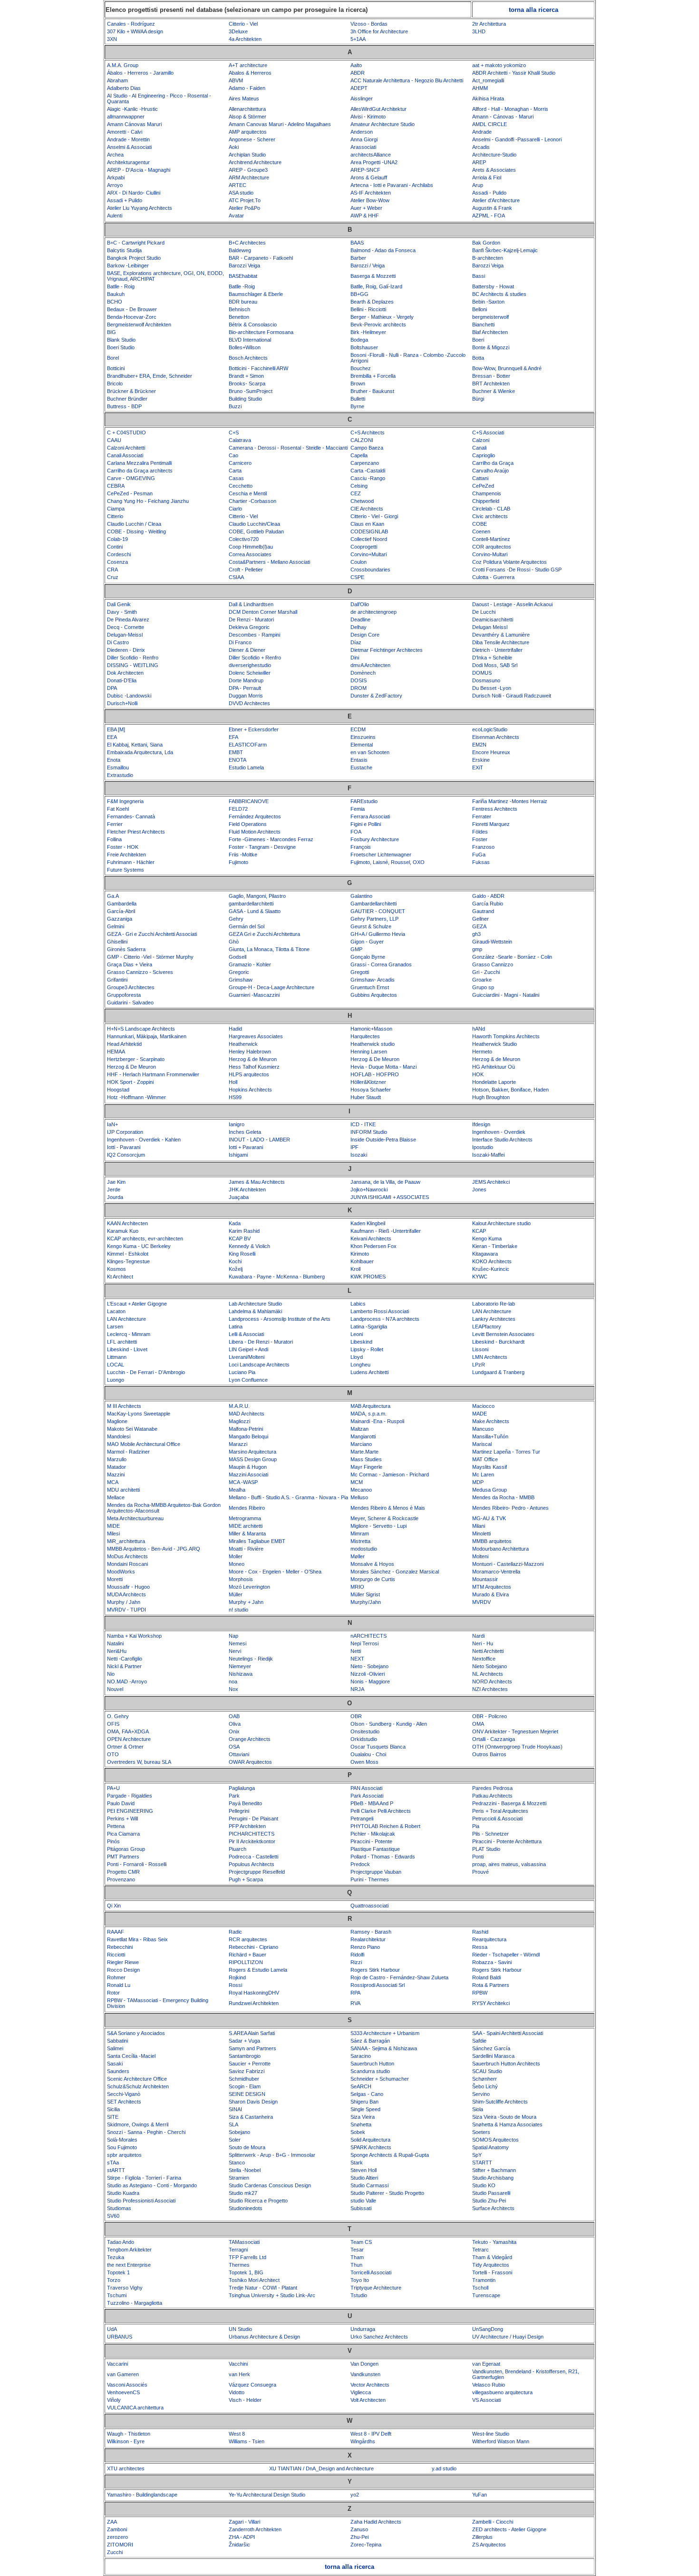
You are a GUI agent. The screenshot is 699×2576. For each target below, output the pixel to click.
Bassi (479, 276)
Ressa (480, 1947)
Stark (357, 2163)
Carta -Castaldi (368, 471)
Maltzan (359, 1429)
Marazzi (238, 1444)
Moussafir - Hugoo (128, 1587)
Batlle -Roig (242, 286)
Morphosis (241, 1579)
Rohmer (116, 1977)
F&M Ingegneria (125, 801)
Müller (236, 1594)
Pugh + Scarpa (246, 1879)
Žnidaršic (239, 2545)
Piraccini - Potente (371, 1841)
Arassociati (363, 147)
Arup (478, 185)
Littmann (117, 1357)
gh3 (476, 934)
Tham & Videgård (492, 2257)
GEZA (479, 926)
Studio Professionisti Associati (141, 2201)
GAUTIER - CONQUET (378, 911)
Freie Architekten (126, 855)
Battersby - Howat (493, 286)
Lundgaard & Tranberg (498, 1372)
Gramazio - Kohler (250, 964)
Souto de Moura (247, 2147)
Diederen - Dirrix (126, 650)
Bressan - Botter (491, 376)
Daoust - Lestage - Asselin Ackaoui (512, 604)
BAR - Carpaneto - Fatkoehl (261, 258)
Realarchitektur (368, 1939)
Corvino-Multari (490, 554)
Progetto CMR (123, 1872)
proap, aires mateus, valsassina (509, 1864)
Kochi (235, 1261)
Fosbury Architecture (375, 839)
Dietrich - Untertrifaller (497, 650)
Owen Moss (364, 1762)
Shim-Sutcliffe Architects (500, 2102)
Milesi (113, 1534)
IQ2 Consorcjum (126, 1155)
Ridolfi (357, 1955)
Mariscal (482, 1444)
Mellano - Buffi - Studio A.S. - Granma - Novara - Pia (288, 1497)
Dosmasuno (486, 680)
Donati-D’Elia (122, 680)
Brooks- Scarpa (247, 383)
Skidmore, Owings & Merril (138, 2124)
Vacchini (238, 2364)
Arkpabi (116, 177)
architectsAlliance (371, 155)
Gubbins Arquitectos (374, 995)
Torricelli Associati (371, 2272)
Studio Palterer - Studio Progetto (387, 2193)
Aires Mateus (244, 98)
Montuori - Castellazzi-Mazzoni (508, 1564)
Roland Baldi (486, 1977)
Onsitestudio (365, 1731)
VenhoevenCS (123, 2392)
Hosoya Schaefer (371, 1090)
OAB (234, 1716)
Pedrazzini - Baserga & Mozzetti (509, 1803)
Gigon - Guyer (367, 942)
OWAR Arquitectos (250, 1762)
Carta (235, 471)
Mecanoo (361, 1490)
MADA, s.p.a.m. (369, 1414)
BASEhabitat (243, 276)
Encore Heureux (491, 752)
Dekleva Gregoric (249, 627)
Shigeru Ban (364, 2102)
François (361, 847)
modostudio (364, 1549)
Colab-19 (117, 539)
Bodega (359, 340)
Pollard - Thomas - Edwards (383, 1857)
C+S (234, 433)
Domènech (363, 673)
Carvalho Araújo (490, 471)
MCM (357, 1482)
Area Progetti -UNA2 (374, 162)
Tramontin (484, 2280)
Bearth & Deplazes (372, 302)
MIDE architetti (246, 1526)
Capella (359, 455)
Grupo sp (483, 987)
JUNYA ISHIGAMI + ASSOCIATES (390, 1197)
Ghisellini (117, 942)
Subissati (361, 2208)
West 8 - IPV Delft (371, 2434)
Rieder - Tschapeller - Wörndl (506, 1955)
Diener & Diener (247, 650)
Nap (233, 1636)
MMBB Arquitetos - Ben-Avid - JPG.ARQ (154, 1549)
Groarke (482, 980)
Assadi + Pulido (125, 200)
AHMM (480, 88)
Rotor (113, 1993)
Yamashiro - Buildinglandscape (142, 2495)
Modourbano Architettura (500, 1549)
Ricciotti (116, 1955)
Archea (115, 155)
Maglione (117, 1421)
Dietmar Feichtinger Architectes (387, 650)
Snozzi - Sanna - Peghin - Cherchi (146, 2132)
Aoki (234, 147)
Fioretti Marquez (491, 824)
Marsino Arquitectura (252, 1452)
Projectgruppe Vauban (376, 1872)
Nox (233, 1689)
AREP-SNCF (365, 170)
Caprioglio (484, 455)
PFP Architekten (247, 1826)
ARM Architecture (249, 177)
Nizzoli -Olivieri (368, 1674)
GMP (356, 949)
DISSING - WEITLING (133, 665)
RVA (355, 2003)
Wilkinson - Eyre (126, 2441)
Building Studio (245, 399)
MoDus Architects (127, 1556)
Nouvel (115, 1689)
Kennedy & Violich (249, 1246)
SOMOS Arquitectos (495, 2140)
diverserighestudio (250, 665)
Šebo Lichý (485, 2086)
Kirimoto (360, 1254)
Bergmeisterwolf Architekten (139, 324)
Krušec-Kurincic (491, 1269)
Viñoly (114, 2400)
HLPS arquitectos (249, 1074)
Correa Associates (250, 554)
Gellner (481, 919)
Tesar (357, 2250)
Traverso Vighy (125, 2288)
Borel (113, 358)
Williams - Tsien (247, 2441)
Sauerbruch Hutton (372, 2064)
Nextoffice (484, 1659)
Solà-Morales (122, 2140)
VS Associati (486, 2400)
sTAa (113, 2163)
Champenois (487, 493)
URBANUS (120, 2337)
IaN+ (112, 1124)
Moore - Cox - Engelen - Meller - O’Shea (275, 1572)
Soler (235, 2140)
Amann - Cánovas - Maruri (503, 117)
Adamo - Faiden (247, 88)
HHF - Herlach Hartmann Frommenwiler (153, 1074)
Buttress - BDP (124, 406)
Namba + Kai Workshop (134, 1636)
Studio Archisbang (493, 2178)
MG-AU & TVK (489, 1518)
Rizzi (356, 1962)
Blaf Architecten (490, 332)
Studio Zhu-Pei (489, 2201)
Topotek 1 (118, 2272)
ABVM (236, 80)
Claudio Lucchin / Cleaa (134, 524)
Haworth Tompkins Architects (506, 1036)
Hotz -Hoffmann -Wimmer (136, 1097)
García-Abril (121, 911)
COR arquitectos (492, 547)
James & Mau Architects (257, 1182)
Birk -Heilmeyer (368, 332)
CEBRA (116, 486)
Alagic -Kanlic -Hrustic (132, 109)
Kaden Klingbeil (368, 1223)
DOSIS (359, 680)
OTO (113, 1754)
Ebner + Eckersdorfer (254, 729)
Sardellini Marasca (493, 2056)
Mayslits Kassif (490, 1467)
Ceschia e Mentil (248, 493)
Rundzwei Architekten (254, 2003)
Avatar (236, 216)
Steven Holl (364, 2170)
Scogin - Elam (245, 2086)
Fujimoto (238, 862)
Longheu (360, 1365)
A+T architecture (248, 65)
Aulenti (115, 216)
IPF (354, 1147)
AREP (479, 162)
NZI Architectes (490, 1689)
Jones (479, 1190)
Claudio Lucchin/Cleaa (254, 524)
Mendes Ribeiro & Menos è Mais (388, 1508)
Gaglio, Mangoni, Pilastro (257, 896)
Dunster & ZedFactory (376, 696)
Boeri (478, 340)
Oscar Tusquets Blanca (378, 1747)
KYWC (480, 1277)
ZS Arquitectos (489, 2545)
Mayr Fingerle (366, 1467)
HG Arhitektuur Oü (494, 1067)
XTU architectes (126, 2468)
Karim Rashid (244, 1231)
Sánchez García (491, 2048)
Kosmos (116, 1269)
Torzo (114, 2280)
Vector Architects (370, 2385)
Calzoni (481, 440)
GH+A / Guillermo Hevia (378, 934)
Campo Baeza (367, 448)
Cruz (113, 577)
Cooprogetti (364, 547)
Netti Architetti (488, 1651)
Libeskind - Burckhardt (498, 1342)
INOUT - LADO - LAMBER (259, 1140)
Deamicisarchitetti (493, 619)
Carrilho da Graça (493, 463)
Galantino (361, 896)
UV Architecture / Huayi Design (508, 2337)
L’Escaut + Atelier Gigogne (137, 1304)
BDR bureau (243, 302)
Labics (358, 1304)
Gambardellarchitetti (374, 904)
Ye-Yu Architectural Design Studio (267, 2495)
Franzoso (483, 847)
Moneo (237, 1564)
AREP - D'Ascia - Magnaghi (139, 170)
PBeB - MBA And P (372, 1803)
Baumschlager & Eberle (256, 294)
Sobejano (239, 2132)
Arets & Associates (494, 170)
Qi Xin (114, 1906)
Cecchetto (241, 486)
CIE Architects (367, 509)
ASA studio (241, 193)
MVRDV (481, 1602)
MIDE (113, 1526)
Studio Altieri (364, 2178)
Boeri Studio (121, 347)
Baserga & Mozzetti (373, 276)
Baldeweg (240, 250)
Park (234, 1796)
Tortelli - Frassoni (492, 2272)
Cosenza (117, 562)
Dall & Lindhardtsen (251, 604)
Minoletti (481, 1534)
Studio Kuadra (123, 2193)
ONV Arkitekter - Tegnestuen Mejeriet (515, 1731)
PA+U (113, 1788)
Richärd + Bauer (248, 1955)
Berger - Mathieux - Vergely (382, 317)
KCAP (479, 1231)
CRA (112, 570)
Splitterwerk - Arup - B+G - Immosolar (272, 2155)
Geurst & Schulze (371, 926)
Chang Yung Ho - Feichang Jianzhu (148, 501)
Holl (233, 1082)
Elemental (362, 745)
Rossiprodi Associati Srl (378, 1985)
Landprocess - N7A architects (385, 1319)
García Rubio (488, 904)
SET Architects (124, 2102)
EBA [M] (116, 729)
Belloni (480, 309)
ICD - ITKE (363, 1124)
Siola (478, 2109)
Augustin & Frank (492, 208)
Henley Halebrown (250, 1052)
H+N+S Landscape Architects (141, 1029)
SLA (233, 2124)
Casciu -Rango (368, 478)
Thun (356, 2265)
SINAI (235, 2109)
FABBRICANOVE (249, 801)
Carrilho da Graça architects (140, 471)
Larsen (115, 1327)
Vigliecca (361, 2392)
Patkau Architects (492, 1796)
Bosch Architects (248, 358)
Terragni (238, 2250)
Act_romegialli (488, 80)
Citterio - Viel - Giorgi (374, 516)
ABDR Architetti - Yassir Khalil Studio (514, 73)
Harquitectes (365, 1036)
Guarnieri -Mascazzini (254, 995)
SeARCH (361, 2086)
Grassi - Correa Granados (381, 964)
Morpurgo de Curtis (373, 1579)
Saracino (361, 2056)
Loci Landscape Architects (259, 1365)
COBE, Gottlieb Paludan (256, 531)
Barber (358, 258)
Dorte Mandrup (246, 680)
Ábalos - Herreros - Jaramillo (140, 73)
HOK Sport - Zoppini (130, 1082)
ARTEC (238, 185)
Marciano (361, 1444)
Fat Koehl (118, 809)
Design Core (365, 635)
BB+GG (359, 294)
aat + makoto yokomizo (499, 65)
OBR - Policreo (490, 1716)
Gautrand (483, 911)
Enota (114, 760)
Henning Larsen (369, 1052)
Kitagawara (485, 1254)
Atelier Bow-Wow (370, 200)
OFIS (113, 1724)
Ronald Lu (119, 1985)
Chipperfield (486, 501)
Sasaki (115, 2064)
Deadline (360, 619)
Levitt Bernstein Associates (503, 1334)
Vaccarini (117, 2364)
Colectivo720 (244, 539)
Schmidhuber (244, 2079)
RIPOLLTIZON (246, 1962)
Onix (234, 1731)
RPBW (480, 1993)
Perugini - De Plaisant (253, 1819)
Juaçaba (239, 1197)
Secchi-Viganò (124, 2094)
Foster (480, 839)
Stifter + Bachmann (494, 2170)
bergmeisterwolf (490, 317)
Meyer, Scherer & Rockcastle (384, 1518)
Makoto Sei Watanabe (132, 1429)
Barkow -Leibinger (128, 265)
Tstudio (359, 2295)
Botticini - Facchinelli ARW (258, 368)
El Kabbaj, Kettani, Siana (135, 745)
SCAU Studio (487, 2071)
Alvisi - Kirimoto (368, 117)
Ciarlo (235, 509)
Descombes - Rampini (254, 635)
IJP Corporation (125, 1132)
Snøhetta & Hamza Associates (507, 2124)
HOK (478, 1074)
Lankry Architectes (494, 1319)
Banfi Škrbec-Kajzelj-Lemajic (505, 250)
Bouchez (361, 368)
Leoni (357, 1334)
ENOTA (238, 760)
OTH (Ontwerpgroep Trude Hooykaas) (517, 1747)
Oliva (235, 1724)
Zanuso (359, 2529)
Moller (236, 1556)
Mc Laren (483, 1475)
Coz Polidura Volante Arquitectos (510, 562)
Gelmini (116, 926)
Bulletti (358, 399)
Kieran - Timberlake (495, 1246)
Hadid (235, 1029)
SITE (113, 2117)
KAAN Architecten (127, 1223)
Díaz (356, 642)
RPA (355, 1993)
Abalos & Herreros (250, 73)
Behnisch (239, 309)
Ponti (478, 1857)
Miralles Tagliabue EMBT (257, 1541)
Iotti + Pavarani (246, 1147)
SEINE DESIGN (247, 2094)
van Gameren (123, 2374)
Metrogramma (245, 1518)
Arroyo (115, 185)
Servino (481, 2094)
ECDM (358, 729)
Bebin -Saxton (488, 302)
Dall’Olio (360, 604)
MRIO (357, 1587)
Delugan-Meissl (125, 635)
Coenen (481, 531)
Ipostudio (483, 1147)
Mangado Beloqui (248, 1436)
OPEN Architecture (129, 1739)
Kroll (355, 1269)
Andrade (482, 132)
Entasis (359, 760)
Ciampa (116, 509)
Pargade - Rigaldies (130, 1796)
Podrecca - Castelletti (253, 1857)
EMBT (236, 752)
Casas (236, 478)
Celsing (359, 486)
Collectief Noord (369, 539)
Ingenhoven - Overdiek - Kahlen (144, 1140)
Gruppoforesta (124, 995)
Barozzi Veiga (244, 265)
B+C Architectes (247, 243)
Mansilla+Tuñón (490, 1436)
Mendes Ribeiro (247, 1508)
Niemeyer (240, 1666)
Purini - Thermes (370, 1879)
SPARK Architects (371, 2147)
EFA (233, 737)
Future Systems (126, 870)
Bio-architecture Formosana (261, 332)
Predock (360, 1864)
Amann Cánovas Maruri (134, 124)
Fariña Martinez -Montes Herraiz (510, 801)
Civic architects (490, 516)
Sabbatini (117, 2041)
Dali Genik (119, 604)
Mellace (116, 1497)
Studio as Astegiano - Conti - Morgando (152, 2185)
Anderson (362, 132)
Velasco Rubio (489, 2385)
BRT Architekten (491, 383)
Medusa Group (490, 1490)
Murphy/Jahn (366, 1602)
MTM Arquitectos (492, 1587)
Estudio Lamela (246, 767)
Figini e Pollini (366, 824)
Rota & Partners (491, 1985)
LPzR (479, 1365)
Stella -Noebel (245, 2170)
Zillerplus (482, 2537)
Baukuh (116, 294)
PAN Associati (366, 1788)
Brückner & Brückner (131, 391)
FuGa (479, 855)
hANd (479, 1029)
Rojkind (237, 1977)
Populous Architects (252, 1864)
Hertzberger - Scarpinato (136, 1059)
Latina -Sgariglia (369, 1327)
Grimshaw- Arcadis (373, 980)
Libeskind (361, 1342)
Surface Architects (493, 2208)
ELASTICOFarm (248, 745)
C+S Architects (368, 433)
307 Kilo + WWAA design (135, 31)
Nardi (478, 1636)
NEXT (357, 1659)
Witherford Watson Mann (501, 2441)
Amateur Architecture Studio (383, 124)
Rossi (235, 1985)
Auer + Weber (366, 208)
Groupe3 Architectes (131, 987)
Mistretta (360, 1541)
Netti (356, 1651)
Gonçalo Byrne (368, 957)
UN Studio (240, 2329)
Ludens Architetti (369, 1372)
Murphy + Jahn (246, 1602)
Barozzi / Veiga (368, 265)
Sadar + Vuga (244, 2041)
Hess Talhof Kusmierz (254, 1067)
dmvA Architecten (370, 665)
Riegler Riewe (123, 1962)
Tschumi (117, 2295)
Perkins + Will (122, 1819)
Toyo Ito (360, 2280)
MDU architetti (123, 1490)
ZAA (112, 2522)
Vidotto (237, 2392)
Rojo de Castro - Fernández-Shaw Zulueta (399, 1977)
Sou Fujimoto (122, 2147)
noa (233, 1681)
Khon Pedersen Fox (374, 1246)
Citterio (115, 516)
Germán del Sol (247, 926)
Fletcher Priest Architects (136, 832)
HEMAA (116, 1052)
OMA (478, 1724)
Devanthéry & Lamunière (501, 635)
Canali (479, 448)
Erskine (481, 760)
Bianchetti (483, 324)
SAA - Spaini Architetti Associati (508, 2033)
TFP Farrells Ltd (248, 2257)
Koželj (236, 1269)
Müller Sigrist (365, 1594)
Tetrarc (481, 2250)
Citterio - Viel (243, 24)
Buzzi (235, 406)
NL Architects (488, 1674)
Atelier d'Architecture (496, 200)
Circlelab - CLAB (491, 509)
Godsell (238, 957)
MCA (113, 1482)
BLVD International (250, 340)
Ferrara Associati (370, 816)
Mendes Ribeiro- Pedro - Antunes (510, 1508)
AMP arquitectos (248, 132)
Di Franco (240, 642)
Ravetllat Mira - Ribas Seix (137, 1939)
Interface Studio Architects (502, 1140)
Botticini (116, 368)
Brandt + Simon (246, 376)
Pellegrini (239, 1811)
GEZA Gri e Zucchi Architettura (264, 934)
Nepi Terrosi (364, 1643)
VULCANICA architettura (135, 2408)
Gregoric (239, 972)
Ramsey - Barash (371, 1932)
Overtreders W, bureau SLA (139, 1762)
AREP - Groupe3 (248, 170)
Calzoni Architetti (126, 448)
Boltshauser (364, 347)
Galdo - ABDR (488, 896)
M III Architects (124, 1406)
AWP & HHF (365, 216)
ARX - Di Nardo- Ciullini (134, 193)
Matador (116, 1467)
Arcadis (481, 147)
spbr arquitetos (124, 2155)
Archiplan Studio (247, 155)
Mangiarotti (363, 1436)
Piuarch (238, 1849)
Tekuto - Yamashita (494, 2242)
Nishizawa (241, 1674)
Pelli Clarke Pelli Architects (381, 1811)
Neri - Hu (483, 1643)
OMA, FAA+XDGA (128, 1731)
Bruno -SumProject (251, 391)
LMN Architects (490, 1357)
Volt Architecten (368, 2400)
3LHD (479, 31)
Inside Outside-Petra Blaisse (383, 1140)
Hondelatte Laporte (494, 1082)
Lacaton (116, 1311)
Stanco (237, 2163)
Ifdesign (481, 1124)
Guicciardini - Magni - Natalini (506, 995)
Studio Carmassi (369, 2185)
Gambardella (122, 904)
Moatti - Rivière (246, 1549)
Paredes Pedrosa (492, 1788)
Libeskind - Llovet (127, 1349)
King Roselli (242, 1254)
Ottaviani (239, 1754)
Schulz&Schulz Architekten (138, 2086)
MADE (480, 1414)
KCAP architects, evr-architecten (145, 1239)
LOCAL (116, 1365)
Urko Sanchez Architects (379, 2337)
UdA (112, 2329)
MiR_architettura (126, 1541)
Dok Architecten (125, 673)
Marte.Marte (364, 1452)
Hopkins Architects (250, 1090)
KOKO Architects (492, 1261)
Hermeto (482, 1052)
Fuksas (481, 862)
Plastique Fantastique (375, 1849)
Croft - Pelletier (246, 570)
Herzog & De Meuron (375, 1059)
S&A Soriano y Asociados (136, 2033)
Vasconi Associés (127, 2385)
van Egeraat (486, 2364)
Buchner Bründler (127, 399)
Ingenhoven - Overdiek (499, 1132)
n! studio (238, 1610)
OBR (356, 1716)
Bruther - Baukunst (372, 391)
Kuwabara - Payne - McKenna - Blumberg (277, 1277)
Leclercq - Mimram (129, 1334)
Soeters (481, 2132)
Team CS (361, 2242)
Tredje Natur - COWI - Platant (263, 2288)
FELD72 (238, 809)
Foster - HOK (123, 847)
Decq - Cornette (126, 627)
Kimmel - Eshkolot (128, 1254)
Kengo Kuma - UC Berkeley (139, 1246)
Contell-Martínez (491, 539)
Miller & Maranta (247, 1534)
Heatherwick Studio (495, 1044)
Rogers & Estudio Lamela (258, 1970)
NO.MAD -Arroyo (127, 1681)
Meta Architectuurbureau (135, 1518)
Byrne (357, 406)
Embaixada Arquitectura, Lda (140, 752)
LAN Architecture (492, 1311)
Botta (478, 358)
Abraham (117, 80)
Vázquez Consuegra (252, 2385)
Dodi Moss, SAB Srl (495, 665)
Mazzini (116, 1475)
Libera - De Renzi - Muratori (261, 1342)
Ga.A (113, 896)
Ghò (234, 942)
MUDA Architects (126, 1594)
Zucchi (115, 2552)
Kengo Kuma (487, 1239)
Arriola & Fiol (487, 177)
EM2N (479, 745)
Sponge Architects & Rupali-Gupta (390, 2155)
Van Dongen (364, 2364)
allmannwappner (126, 117)
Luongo (116, 1380)
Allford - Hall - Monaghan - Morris (510, 109)
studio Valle (363, 2201)
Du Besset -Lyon (492, 688)
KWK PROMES (368, 1277)
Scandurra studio (370, 2071)
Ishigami (238, 1155)
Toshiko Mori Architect (254, 2280)
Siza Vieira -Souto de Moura (504, 2117)
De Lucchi (484, 612)
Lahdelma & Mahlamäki (255, 1311)
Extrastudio (120, 775)
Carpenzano (365, 463)
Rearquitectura (489, 1939)
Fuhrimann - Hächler (131, 862)
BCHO (115, 302)
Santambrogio (245, 2056)
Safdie (479, 2041)
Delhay (359, 627)
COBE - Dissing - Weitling (136, 531)
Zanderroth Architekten (255, 2529)
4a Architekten (245, 39)
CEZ (356, 493)
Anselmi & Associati (129, 147)
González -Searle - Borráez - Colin (512, 957)
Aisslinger (362, 98)
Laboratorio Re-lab (494, 1304)
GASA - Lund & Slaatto (255, 911)
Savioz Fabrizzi (247, 2071)
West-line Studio (491, 2434)
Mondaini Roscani (127, 1564)
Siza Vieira (363, 2117)
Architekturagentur (128, 162)
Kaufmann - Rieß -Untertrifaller (386, 1231)
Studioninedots (246, 2208)
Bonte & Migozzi (491, 347)
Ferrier (115, 824)
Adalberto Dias (124, 88)
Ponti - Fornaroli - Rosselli (137, 1864)
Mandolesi (119, 1436)
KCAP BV (240, 1239)
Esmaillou (118, 767)
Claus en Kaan (367, 524)
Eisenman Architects (496, 737)
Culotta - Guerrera (493, 577)
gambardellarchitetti (251, 904)
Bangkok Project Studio (134, 258)
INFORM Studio (369, 1132)
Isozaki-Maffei (488, 1155)
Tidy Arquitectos (491, 2265)
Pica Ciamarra (123, 1834)
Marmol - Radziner (128, 1452)
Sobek (358, 2132)
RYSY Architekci (491, 2003)
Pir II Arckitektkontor (252, 1841)
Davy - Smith (122, 612)
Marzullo (117, 1459)
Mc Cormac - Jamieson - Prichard (390, 1475)
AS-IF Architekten (371, 193)
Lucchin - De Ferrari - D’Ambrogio (146, 1372)
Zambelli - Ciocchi (493, 2522)
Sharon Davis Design (253, 2102)
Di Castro (118, 642)
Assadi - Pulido (489, 193)
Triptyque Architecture (376, 2288)
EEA (112, 737)
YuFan (480, 2495)
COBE (480, 524)
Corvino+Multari (369, 554)
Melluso (359, 1497)
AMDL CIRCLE (490, 124)
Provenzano (121, 1879)
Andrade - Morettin (128, 139)
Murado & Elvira (490, 1594)
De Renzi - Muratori (251, 619)
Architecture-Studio (494, 155)
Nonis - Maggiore (370, 1681)
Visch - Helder (245, 2400)
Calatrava (240, 440)
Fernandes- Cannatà (131, 816)
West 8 (237, 2434)
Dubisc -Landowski (129, 696)
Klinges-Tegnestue (128, 1261)
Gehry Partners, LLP (374, 919)
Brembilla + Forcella (373, 376)
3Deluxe (238, 31)
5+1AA (358, 39)
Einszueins (363, 737)
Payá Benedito (245, 1803)
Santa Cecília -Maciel (131, 2056)
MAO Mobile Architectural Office (144, 1444)
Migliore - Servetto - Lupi (379, 1526)
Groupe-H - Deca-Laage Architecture (272, 987)
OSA (234, 1747)
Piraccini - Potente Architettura (507, 1841)
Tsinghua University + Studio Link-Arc (272, 2295)
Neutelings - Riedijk (251, 1659)
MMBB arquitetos (492, 1541)
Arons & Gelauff (369, 177)
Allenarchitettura (247, 109)
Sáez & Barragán (370, 2041)
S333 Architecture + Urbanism (385, 2033)
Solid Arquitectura (370, 2140)
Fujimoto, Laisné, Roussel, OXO (388, 862)
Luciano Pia (242, 1372)
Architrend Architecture (255, 162)
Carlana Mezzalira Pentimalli (139, 463)
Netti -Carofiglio (125, 1659)
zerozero (117, 2537)
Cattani (480, 478)
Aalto (356, 65)
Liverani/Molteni (247, 1357)
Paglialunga (242, 1788)
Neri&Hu (117, 1651)
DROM (359, 688)
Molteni (480, 1556)
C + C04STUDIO (126, 433)
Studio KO (484, 2185)
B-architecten (488, 258)
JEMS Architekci (491, 1182)
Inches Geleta (245, 1132)
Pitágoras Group (126, 1849)
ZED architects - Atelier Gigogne (509, 2529)
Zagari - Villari (244, 2522)
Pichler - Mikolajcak (373, 1834)
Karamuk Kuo (123, 1231)
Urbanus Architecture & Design (264, 2337)
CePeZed (483, 486)
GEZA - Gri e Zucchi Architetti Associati (152, 934)
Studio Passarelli (491, 2193)
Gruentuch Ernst (370, 987)
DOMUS (482, 673)
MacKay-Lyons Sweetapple (139, 1414)
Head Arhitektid (124, 1044)
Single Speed (365, 2109)
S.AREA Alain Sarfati (252, 2033)
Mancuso (483, 1429)
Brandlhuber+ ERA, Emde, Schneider (150, 376)
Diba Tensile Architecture (501, 642)
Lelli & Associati (246, 1334)
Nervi (235, 1651)
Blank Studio (121, 340)
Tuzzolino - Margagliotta (135, 2303)
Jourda (115, 1197)
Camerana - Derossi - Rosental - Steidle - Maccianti (288, 448)
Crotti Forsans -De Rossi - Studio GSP (517, 570)
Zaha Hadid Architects (376, 2522)
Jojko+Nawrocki (369, 1190)
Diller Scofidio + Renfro (255, 658)
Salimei (115, 2048)
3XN (112, 39)
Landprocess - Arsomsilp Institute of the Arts (280, 1319)
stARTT (116, 2170)
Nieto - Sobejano (369, 1666)
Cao (233, 455)
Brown (358, 383)
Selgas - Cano (367, 2094)
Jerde (114, 1190)
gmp (477, 949)
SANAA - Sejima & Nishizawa (384, 2048)
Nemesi (238, 1643)
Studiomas (119, 2208)
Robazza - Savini (492, 1962)
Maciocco (483, 1406)
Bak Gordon (486, 243)
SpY (477, 2155)
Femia (358, 809)
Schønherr (485, 2079)
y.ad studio (444, 2468)
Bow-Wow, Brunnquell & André (507, 368)
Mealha (237, 1490)
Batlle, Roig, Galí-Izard (376, 286)
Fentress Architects (495, 809)
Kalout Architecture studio (501, 1223)
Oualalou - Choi (368, 1754)
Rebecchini (120, 1947)
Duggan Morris (246, 696)
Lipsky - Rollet (367, 1349)
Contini (115, 547)
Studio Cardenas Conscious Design (270, 2185)
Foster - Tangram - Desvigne (262, 847)
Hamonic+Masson (371, 1029)
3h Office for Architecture (379, 31)
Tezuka (116, 2257)
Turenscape (486, 2295)
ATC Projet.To (245, 200)
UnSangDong (488, 2329)
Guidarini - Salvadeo (130, 1003)
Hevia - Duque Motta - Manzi (383, 1067)
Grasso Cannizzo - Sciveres (140, 972)
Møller (358, 1556)
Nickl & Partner (124, 1666)
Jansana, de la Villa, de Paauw (385, 1182)
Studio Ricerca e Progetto (258, 2201)
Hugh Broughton (491, 1097)
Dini (355, 658)
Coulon (359, 562)
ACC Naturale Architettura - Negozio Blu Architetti (407, 80)
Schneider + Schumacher (380, 2079)
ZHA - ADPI (242, 2537)
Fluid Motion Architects (255, 832)
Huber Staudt (366, 1097)
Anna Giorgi (364, 139)
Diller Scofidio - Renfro (133, 658)
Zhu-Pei (359, 2537)
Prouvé (481, 1872)
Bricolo (115, 383)
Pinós (113, 1841)
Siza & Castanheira (251, 2117)
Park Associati (367, 1796)
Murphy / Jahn (124, 1602)
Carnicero (240, 463)
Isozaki (359, 1155)
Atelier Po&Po (244, 208)
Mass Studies (366, 1459)
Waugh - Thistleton (129, 2434)
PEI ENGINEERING (130, 1811)
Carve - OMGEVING (131, 478)
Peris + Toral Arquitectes (500, 1811)
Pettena (116, 1826)
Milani (479, 1526)
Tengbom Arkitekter (129, 2250)
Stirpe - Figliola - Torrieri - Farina (144, 2178)
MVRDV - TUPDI (126, 1610)
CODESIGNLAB (369, 531)
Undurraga (363, 2329)
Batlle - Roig (121, 286)
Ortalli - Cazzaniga (494, 1739)
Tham (357, 2257)
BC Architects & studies (499, 294)
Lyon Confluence (248, 1380)
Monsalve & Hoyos (372, 1564)
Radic (235, 1932)
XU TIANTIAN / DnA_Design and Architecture (321, 2468)
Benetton (239, 317)
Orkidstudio (364, 1739)
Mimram (360, 1534)
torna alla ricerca (534, 10)
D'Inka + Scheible (492, 658)
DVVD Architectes (249, 703)
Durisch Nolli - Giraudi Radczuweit (512, 696)
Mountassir (485, 1579)
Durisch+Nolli (122, 703)
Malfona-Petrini (246, 1429)
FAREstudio (364, 801)
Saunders (118, 2071)
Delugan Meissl (490, 627)
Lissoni (480, 1349)
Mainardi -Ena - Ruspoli (377, 1421)
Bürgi (478, 399)
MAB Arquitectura (370, 1406)
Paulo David (121, 1803)
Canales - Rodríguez (131, 24)
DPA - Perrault (245, 688)
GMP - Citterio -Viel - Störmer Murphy (150, 957)
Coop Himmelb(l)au (251, 547)
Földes (480, 832)
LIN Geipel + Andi (248, 1349)
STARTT (482, 2163)
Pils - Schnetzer (490, 1834)
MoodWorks (121, 1572)
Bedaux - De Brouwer (132, 309)
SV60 (113, 2216)
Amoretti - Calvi (125, 132)
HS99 (235, 1097)
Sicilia (113, 2109)
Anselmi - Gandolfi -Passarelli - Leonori (517, 139)
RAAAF (116, 1932)
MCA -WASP (243, 1482)
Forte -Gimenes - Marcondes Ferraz (271, 839)
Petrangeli (362, 1819)
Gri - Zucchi (486, 972)
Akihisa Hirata (488, 98)
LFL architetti (122, 1342)
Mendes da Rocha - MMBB (503, 1497)
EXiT (478, 767)
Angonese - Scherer (252, 139)
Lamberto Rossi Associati (380, 1311)
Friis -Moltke (243, 855)
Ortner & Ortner (125, 1747)
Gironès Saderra (126, 949)
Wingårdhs (363, 2441)
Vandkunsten (365, 2374)
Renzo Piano (365, 1947)
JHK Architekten (247, 1190)
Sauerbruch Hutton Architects (506, 2064)
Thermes (239, 2265)
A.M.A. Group (123, 65)
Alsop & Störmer (248, 117)
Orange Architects (250, 1739)
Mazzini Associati (248, 1475)
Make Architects (491, 1421)
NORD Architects (492, 1681)
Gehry (236, 919)
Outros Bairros (489, 1754)
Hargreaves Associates (256, 1036)
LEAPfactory (487, 1327)
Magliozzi (239, 1421)
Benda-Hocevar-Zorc (132, 317)
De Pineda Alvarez (128, 619)
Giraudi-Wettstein (492, 942)
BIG (112, 332)
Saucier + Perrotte (250, 2064)
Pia (476, 1826)
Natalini (115, 1643)
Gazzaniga (120, 919)
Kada (235, 1223)
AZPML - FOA (489, 216)
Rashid (480, 1932)
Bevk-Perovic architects (378, 324)
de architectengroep (374, 612)
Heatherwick (243, 1044)
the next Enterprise (129, 2265)
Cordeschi (119, 554)
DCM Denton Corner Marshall (263, 612)
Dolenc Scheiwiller (250, 673)
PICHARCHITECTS (252, 1834)
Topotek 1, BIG (246, 2272)
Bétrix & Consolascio (253, 324)
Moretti (115, 1579)
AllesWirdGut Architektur (379, 109)
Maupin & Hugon (248, 1467)
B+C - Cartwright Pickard (136, 243)
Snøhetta (361, 2124)
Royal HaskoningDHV (254, 1993)
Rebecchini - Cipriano (253, 1947)
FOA (356, 832)
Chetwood (362, 501)
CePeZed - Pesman (130, 493)
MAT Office (485, 1459)
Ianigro (237, 1124)
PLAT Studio (486, 1849)
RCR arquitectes (248, 1939)
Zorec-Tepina (366, 2545)
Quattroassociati (369, 1906)
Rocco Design (123, 1970)
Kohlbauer (362, 1261)
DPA (112, 688)
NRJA (357, 1689)
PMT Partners (123, 1857)
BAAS (357, 243)
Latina (236, 1327)
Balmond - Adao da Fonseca (383, 250)
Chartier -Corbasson (252, 501)
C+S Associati (488, 433)
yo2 (355, 2495)
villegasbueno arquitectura (502, 2392)
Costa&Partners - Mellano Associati (269, 562)
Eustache (361, 767)
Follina (114, 839)
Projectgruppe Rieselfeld (257, 1872)
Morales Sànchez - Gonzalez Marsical (395, 1572)
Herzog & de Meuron (253, 1059)
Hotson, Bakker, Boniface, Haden (510, 1090)
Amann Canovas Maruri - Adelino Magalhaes (280, 124)
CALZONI (362, 440)
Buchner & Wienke (494, 391)
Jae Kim (116, 1182)
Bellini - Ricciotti (368, 309)
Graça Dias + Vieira (130, 964)
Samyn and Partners (252, 2048)
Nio (111, 1674)
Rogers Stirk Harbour (375, 1970)
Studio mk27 (243, 2193)
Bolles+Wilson (245, 347)
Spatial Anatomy (490, 2147)
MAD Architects (247, 1414)
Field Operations (248, 824)
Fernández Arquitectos (255, 816)
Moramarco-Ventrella (496, 1572)
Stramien (239, 2178)
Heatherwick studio (373, 1044)
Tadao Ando (121, 2242)
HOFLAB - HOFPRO (375, 1074)
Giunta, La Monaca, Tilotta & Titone (269, 949)
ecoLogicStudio (490, 729)
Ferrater (482, 816)
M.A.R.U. (239, 1406)
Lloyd (357, 1357)
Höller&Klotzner (368, 1082)
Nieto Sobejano (490, 1666)
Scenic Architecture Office (137, 2079)
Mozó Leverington (249, 1587)
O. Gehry (118, 1716)
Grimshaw (241, 980)
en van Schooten (370, 752)
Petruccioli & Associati (497, 1819)
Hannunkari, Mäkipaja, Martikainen (147, 1036)
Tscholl (480, 2288)
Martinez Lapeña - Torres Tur (506, 1452)
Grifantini (117, 980)
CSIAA (236, 577)
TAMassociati (244, 2242)
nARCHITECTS (369, 1636)
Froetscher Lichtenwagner (381, 855)
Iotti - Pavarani (124, 1147)
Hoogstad (118, 1090)
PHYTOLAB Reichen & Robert (385, 1826)
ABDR (358, 73)
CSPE (357, 577)
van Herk (239, 2374)
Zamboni (117, 2529)
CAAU (114, 440)
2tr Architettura (489, 24)
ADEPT (359, 88)
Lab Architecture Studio (255, 1304)
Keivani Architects (371, 1239)
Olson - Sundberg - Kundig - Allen (389, 1724)
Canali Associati (125, 455)
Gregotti (360, 972)
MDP (478, 1482)
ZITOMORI (120, 2545)
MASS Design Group (253, 1459)
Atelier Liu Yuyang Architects (140, 208)
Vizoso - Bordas (369, 24)
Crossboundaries (370, 570)
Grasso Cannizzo (493, 964)
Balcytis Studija (124, 250)
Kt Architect (120, 1277)
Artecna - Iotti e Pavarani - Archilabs (392, 185)
